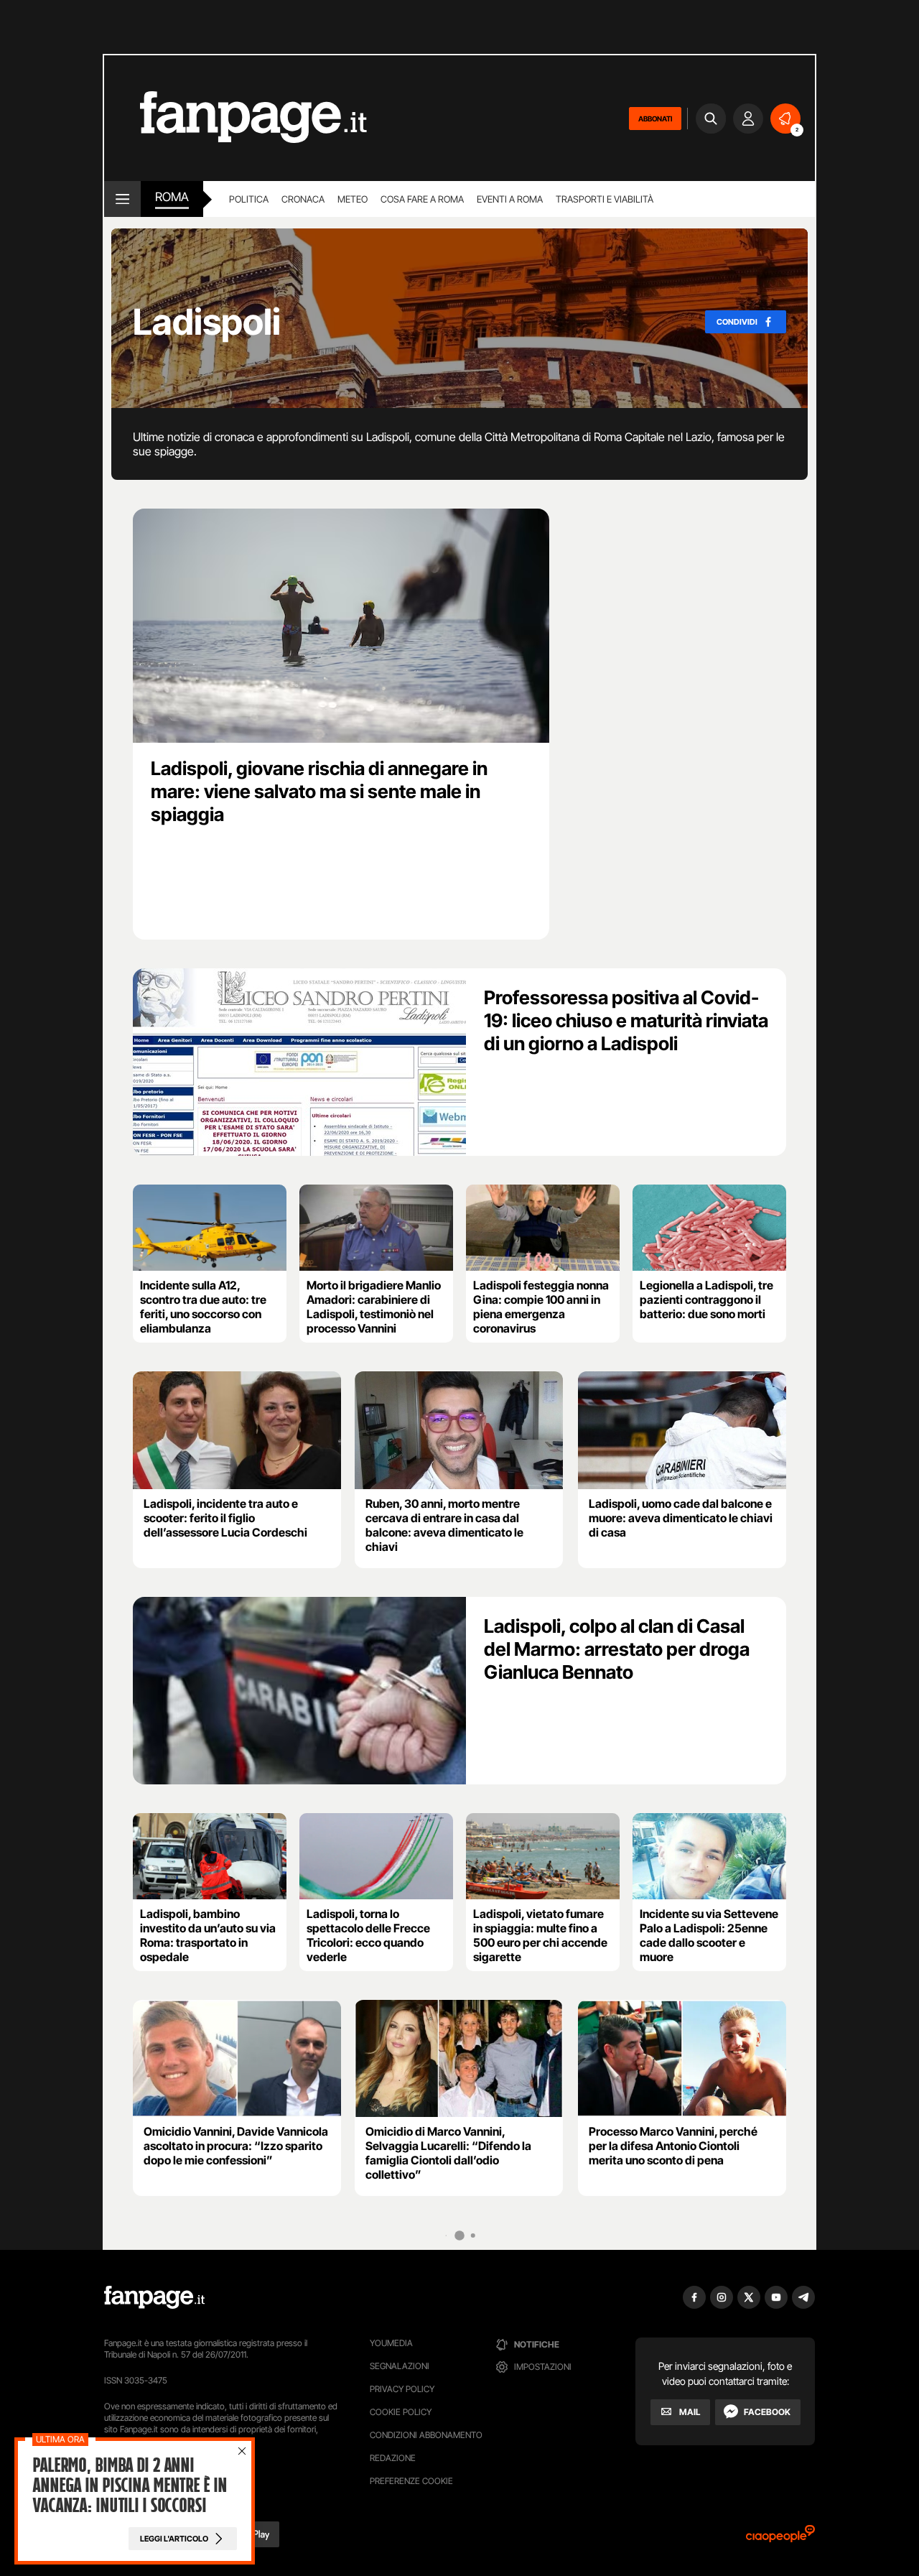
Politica (249, 199)
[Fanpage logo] (235, 118)
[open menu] (122, 199)
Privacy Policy (402, 2389)
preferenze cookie (411, 2481)
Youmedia (391, 2343)
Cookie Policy (401, 2412)
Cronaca (303, 199)
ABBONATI (655, 119)
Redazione (393, 2458)
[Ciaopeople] (780, 2538)
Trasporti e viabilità (605, 199)
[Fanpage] (154, 2297)
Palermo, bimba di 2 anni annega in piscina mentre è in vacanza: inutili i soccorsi (130, 2485)
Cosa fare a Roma (422, 199)
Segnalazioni (400, 2366)
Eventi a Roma (510, 199)
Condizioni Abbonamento (426, 2435)
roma (172, 197)
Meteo (353, 199)
